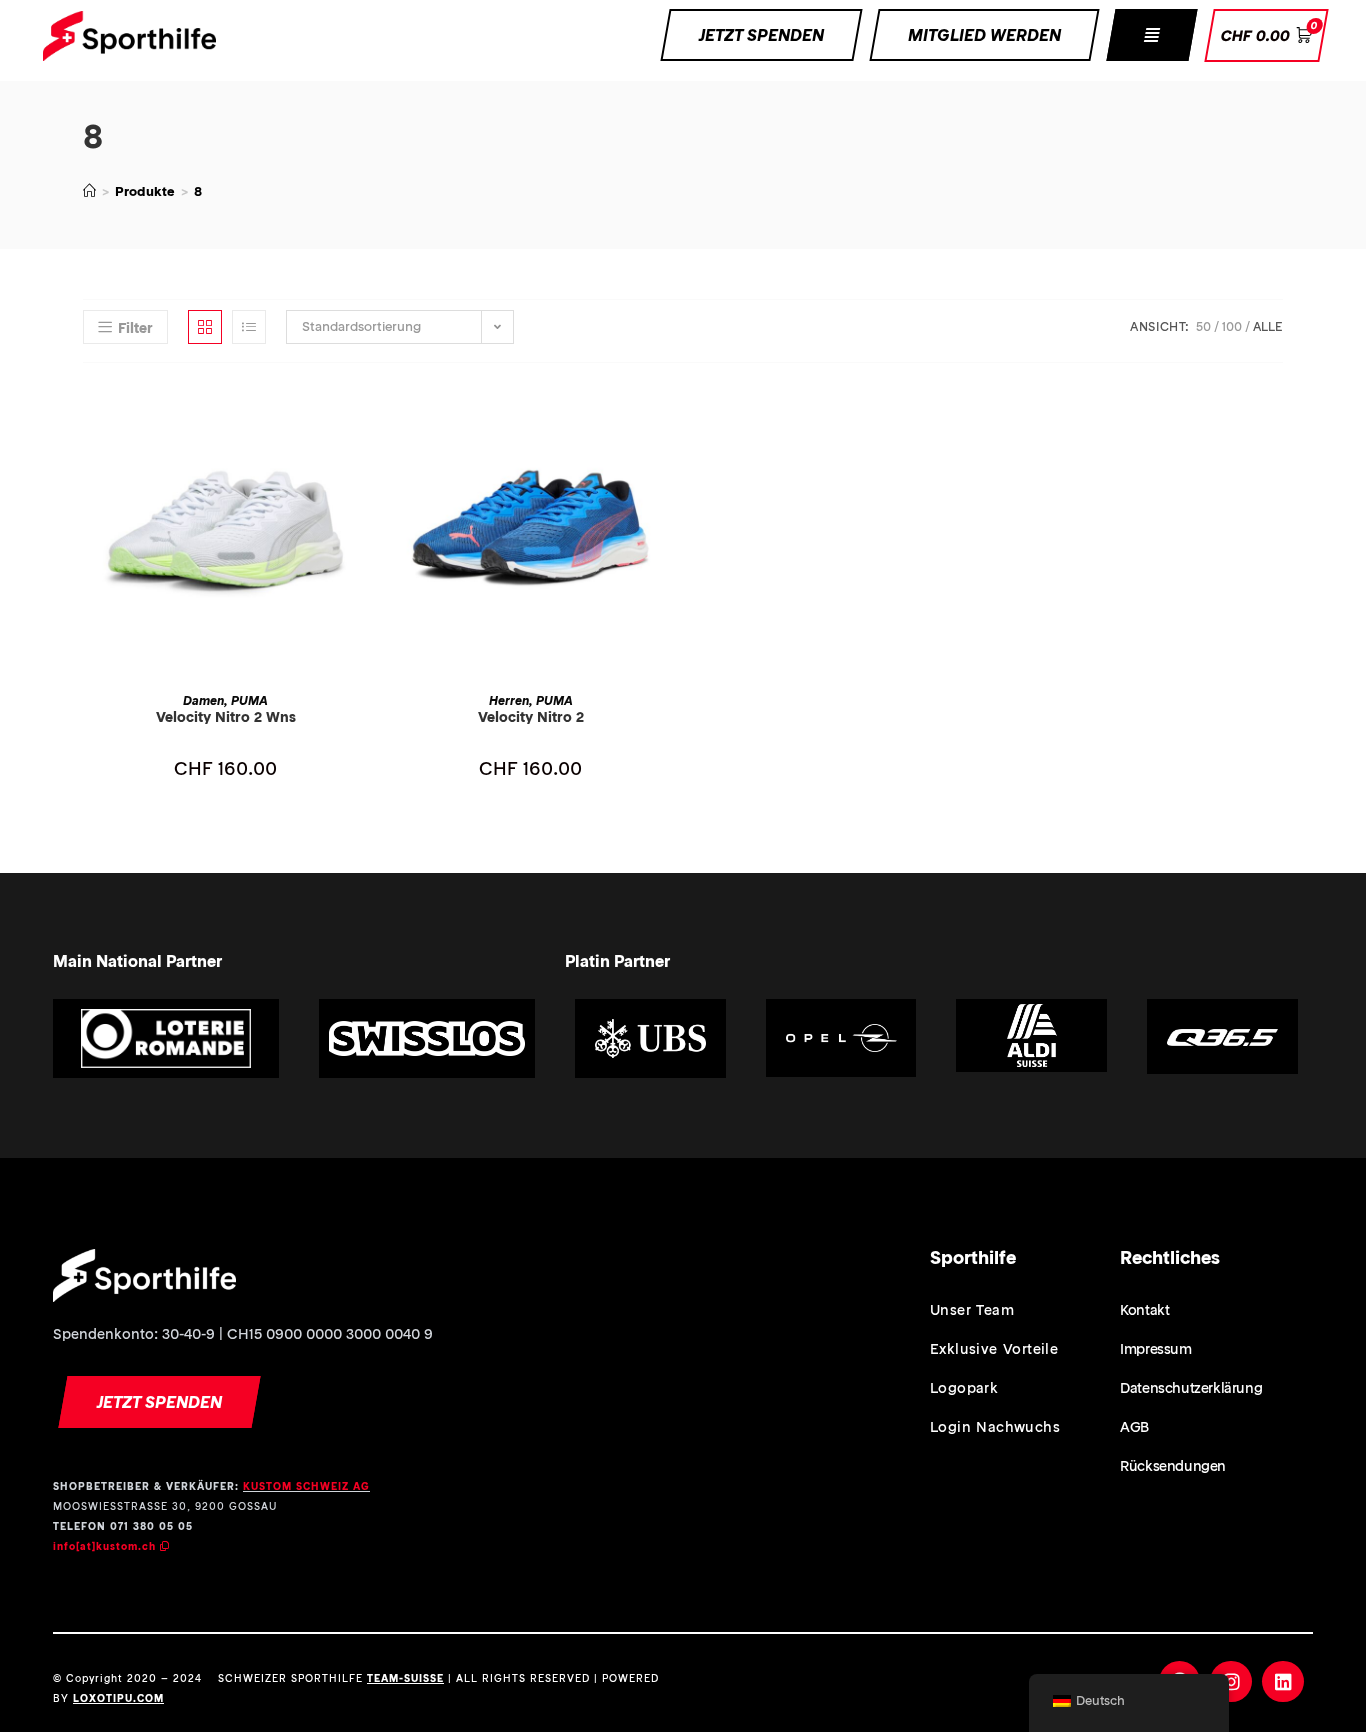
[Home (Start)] (89, 191)
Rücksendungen (1173, 1466)
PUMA (249, 700)
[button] (1151, 35)
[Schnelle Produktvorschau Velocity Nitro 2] (667, 418)
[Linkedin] (1283, 1682)
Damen (203, 700)
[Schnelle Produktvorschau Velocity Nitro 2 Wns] (362, 418)
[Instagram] (1231, 1682)
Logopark (964, 1388)
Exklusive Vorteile (994, 1349)
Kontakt (1144, 1310)
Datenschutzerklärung (1191, 1388)
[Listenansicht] (249, 327)
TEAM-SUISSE (405, 1678)
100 (1232, 326)
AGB (1134, 1427)
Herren (509, 700)
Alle (1268, 326)
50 (1203, 326)
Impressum (1155, 1349)
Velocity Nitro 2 (531, 717)
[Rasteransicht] (205, 327)
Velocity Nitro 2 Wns (226, 717)
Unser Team (972, 1310)
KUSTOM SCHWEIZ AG (306, 1486)
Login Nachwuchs (995, 1427)
